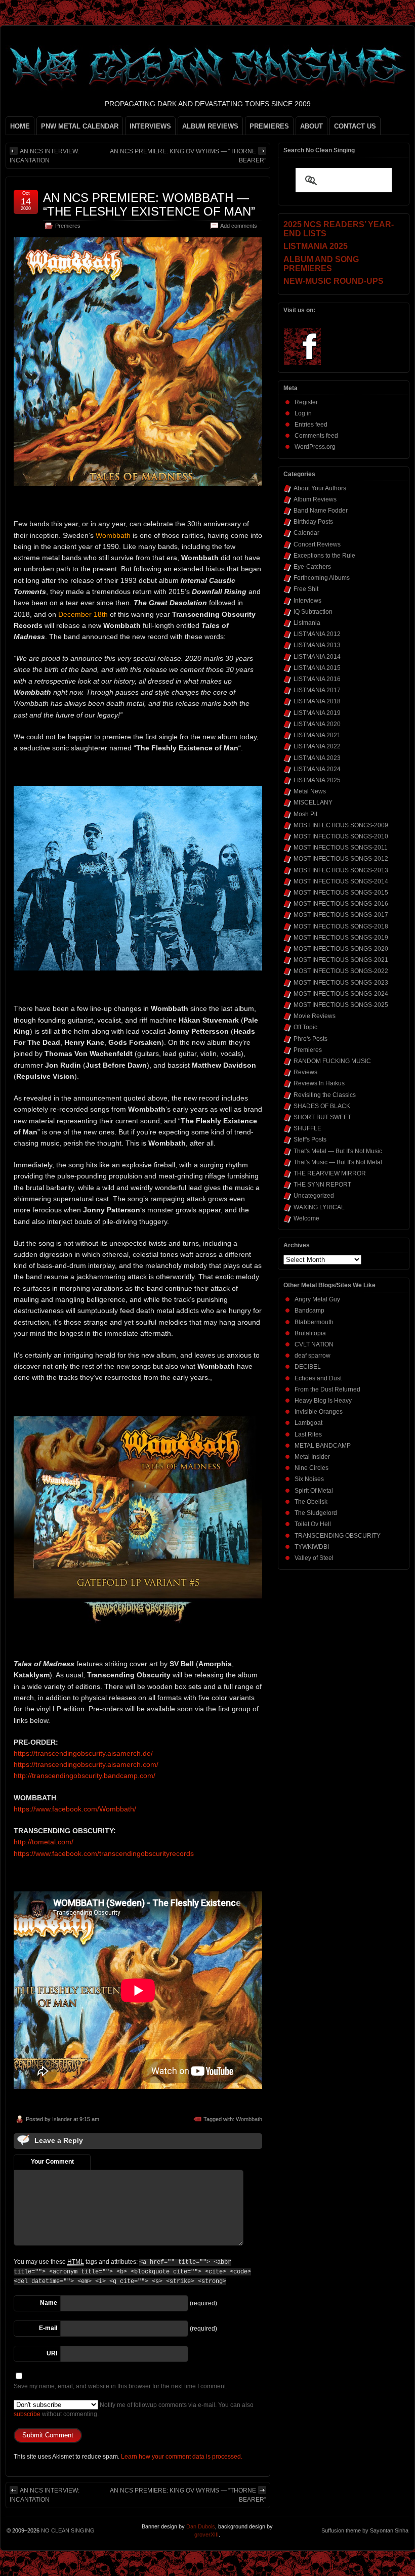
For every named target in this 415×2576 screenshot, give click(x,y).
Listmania (307, 623)
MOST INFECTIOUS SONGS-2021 (341, 960)
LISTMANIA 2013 (317, 645)
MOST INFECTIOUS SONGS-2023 (341, 983)
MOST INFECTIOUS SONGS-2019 (341, 938)
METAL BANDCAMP (323, 1446)
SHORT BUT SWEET (322, 1117)
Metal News (310, 791)
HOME (20, 126)
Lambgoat (308, 1423)
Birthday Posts (313, 522)
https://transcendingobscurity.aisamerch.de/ (83, 1753)
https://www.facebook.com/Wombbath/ (75, 1809)
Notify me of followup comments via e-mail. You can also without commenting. (134, 2410)
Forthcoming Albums (322, 578)
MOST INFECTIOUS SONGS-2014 (341, 881)
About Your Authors (320, 488)
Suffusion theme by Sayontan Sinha (365, 2530)
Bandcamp (309, 1311)
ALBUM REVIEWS (210, 126)
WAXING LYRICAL (319, 1207)
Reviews (305, 1072)
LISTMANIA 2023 (317, 758)
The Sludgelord (316, 1513)
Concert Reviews (317, 544)
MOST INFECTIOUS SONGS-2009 (341, 825)
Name (49, 2303)
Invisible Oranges (319, 1412)
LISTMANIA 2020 (317, 724)
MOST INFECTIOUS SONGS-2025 (341, 1005)
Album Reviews (315, 499)
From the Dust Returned (327, 1389)
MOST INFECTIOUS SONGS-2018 (341, 926)
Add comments (239, 226)
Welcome (306, 1218)
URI (52, 2353)
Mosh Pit (305, 814)
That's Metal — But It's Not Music (338, 1151)
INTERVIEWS (150, 126)
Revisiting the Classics (325, 1095)
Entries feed (311, 425)
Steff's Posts (310, 1139)
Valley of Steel (314, 1558)
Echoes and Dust (318, 1378)
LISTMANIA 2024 (317, 769)
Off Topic (305, 1027)
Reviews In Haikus (319, 1083)
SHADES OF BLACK (322, 1106)
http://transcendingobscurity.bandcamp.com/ (85, 1776)
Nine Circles (312, 1468)
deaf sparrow (313, 1356)
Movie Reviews (315, 1016)
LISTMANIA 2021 (317, 735)
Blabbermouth (314, 1322)
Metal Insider (312, 1457)
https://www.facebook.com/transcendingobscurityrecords (104, 1853)
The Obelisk (311, 1502)
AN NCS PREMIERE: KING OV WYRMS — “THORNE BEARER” (188, 156)
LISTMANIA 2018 (317, 701)
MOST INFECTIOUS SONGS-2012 (341, 859)
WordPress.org (315, 447)
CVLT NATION (314, 1344)
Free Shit (306, 589)
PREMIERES (269, 126)
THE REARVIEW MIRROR (330, 1173)
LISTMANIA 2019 (317, 713)
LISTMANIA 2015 (317, 668)
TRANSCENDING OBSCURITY (338, 1536)
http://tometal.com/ (44, 1842)
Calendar (306, 533)
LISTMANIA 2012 (317, 634)
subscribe (27, 2414)
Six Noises (309, 1479)
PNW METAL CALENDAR (80, 126)
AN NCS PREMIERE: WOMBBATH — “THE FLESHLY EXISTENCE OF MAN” (149, 204)
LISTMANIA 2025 (317, 780)
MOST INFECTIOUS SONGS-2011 (341, 848)
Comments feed (316, 436)
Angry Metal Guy (317, 1299)
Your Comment (52, 2162)
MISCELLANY (313, 803)
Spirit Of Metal (314, 1491)
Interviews (307, 601)
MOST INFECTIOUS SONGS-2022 (341, 971)
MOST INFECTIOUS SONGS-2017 (341, 915)
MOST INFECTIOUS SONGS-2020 (341, 949)
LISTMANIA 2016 (317, 679)
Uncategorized (314, 1196)
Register (306, 402)
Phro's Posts (310, 1039)
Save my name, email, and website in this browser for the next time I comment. (120, 2386)
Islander (62, 2119)
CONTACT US (355, 126)
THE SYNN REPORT (322, 1185)
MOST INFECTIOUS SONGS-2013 (341, 870)
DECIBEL (308, 1367)
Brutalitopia (310, 1333)
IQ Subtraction (313, 612)
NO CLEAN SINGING (68, 2530)
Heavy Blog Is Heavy (323, 1401)
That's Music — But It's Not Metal (338, 1162)
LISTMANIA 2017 (317, 690)
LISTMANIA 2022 (317, 746)
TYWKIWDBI (312, 1547)
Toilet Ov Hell (313, 1524)
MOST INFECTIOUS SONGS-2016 (341, 904)
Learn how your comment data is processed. (182, 2457)
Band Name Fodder (321, 511)
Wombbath (249, 2119)
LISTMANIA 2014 (317, 657)
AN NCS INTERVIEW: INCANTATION (45, 156)
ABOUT (312, 126)
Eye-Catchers (312, 567)
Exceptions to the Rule (324, 556)
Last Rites (308, 1434)
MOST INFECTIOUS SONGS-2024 (341, 994)
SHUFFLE (307, 1128)
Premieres (68, 226)
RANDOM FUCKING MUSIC (332, 1061)
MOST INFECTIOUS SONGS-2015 (341, 893)
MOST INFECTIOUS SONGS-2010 (341, 836)
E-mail (48, 2328)
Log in (303, 413)
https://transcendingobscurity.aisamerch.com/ (86, 1764)
